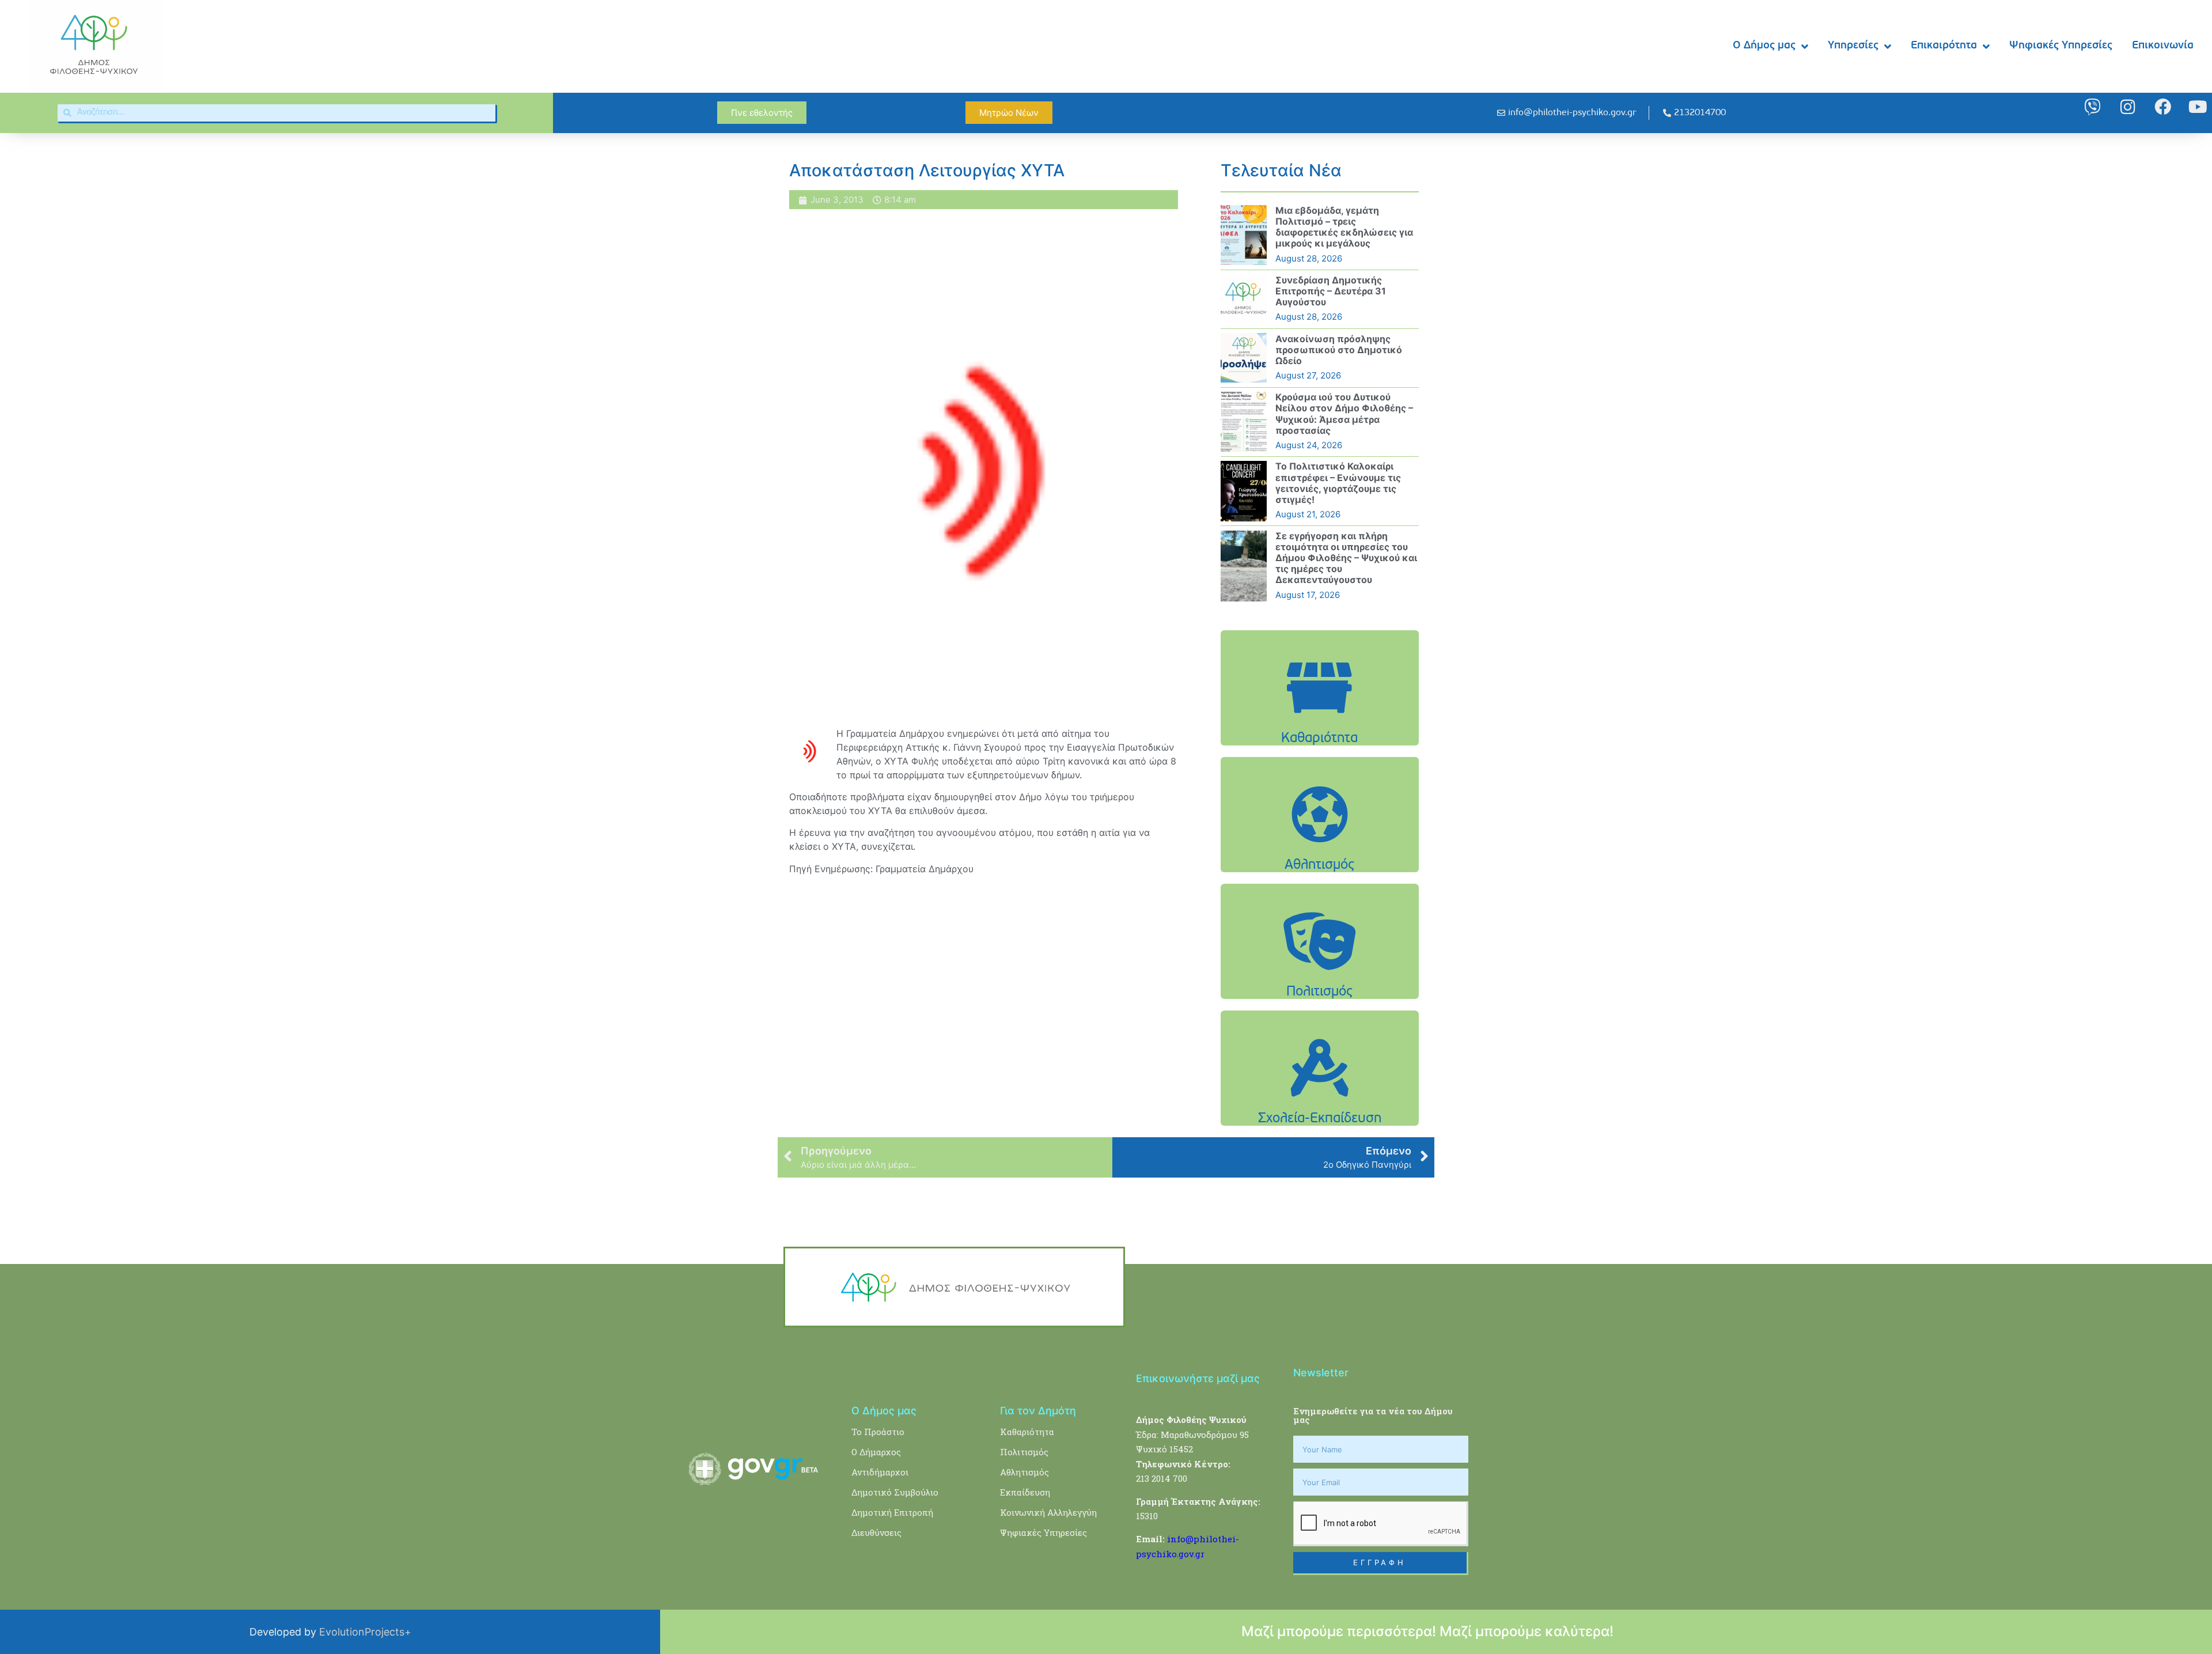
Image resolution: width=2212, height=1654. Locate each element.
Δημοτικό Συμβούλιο (895, 1492)
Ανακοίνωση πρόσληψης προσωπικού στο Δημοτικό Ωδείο (1339, 350)
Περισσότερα (1320, 717)
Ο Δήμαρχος (876, 1452)
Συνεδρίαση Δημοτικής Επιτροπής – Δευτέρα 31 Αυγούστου (1331, 291)
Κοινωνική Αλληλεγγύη (1048, 1512)
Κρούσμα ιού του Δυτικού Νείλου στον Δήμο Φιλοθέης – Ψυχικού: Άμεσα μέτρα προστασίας (1344, 414)
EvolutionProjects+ (365, 1632)
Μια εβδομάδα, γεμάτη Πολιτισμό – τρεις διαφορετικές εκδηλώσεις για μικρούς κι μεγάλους (1344, 227)
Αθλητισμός (1024, 1472)
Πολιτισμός (1024, 1452)
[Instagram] (2128, 107)
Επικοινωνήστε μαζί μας (1198, 1378)
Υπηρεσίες (1853, 46)
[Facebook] (2163, 107)
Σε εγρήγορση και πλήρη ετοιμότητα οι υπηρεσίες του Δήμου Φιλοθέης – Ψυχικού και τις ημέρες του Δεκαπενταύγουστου (1346, 558)
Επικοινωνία (2163, 46)
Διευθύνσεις (876, 1532)
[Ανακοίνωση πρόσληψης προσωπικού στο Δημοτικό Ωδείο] (1244, 358)
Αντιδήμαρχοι (880, 1472)
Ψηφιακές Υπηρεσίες (2061, 46)
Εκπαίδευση (1025, 1492)
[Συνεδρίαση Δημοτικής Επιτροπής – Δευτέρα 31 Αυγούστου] (1244, 299)
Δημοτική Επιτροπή (892, 1512)
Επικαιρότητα (1944, 46)
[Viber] (2092, 107)
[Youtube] (2198, 107)
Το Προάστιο (878, 1432)
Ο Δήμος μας (1764, 46)
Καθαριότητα (1027, 1432)
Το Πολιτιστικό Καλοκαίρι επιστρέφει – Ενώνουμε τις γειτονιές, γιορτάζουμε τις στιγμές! (1338, 483)
